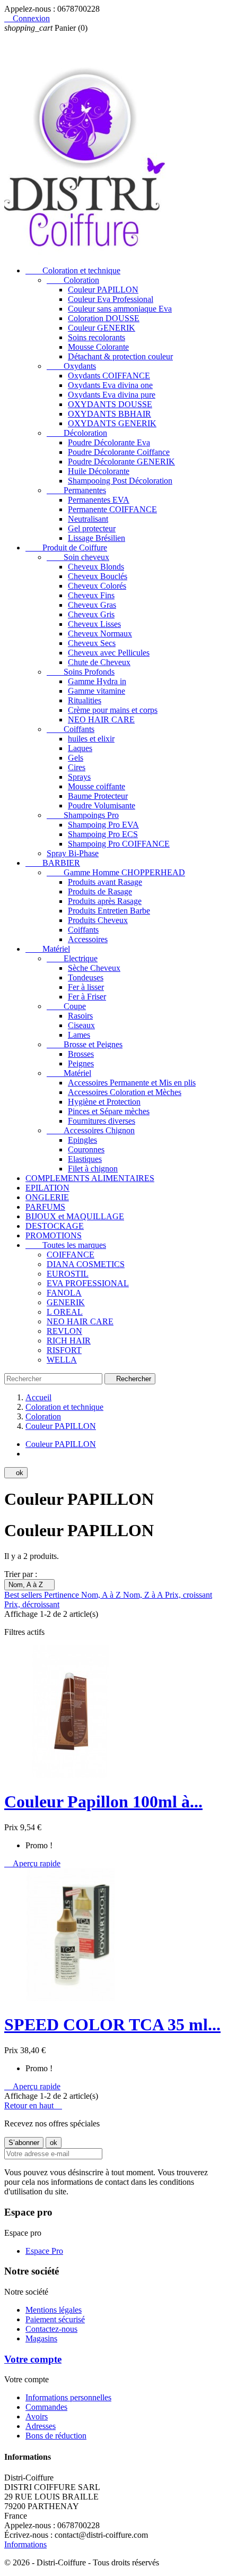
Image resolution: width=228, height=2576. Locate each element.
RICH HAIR (69, 1341)
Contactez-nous (51, 2329)
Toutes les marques (66, 1245)
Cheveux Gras (92, 605)
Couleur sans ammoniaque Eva (120, 309)
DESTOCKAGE (55, 1226)
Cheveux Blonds (96, 567)
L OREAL (65, 1312)
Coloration (73, 280)
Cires (77, 767)
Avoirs (37, 2416)
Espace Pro (44, 2251)
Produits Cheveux (98, 920)
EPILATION (47, 1188)
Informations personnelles (68, 2397)
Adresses (41, 2426)
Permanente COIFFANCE (112, 509)
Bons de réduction (56, 2436)
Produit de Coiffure (66, 548)
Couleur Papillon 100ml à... (103, 1802)
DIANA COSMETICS (86, 1264)
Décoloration (77, 433)
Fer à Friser (87, 997)
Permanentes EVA (99, 500)
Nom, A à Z (29, 1585)
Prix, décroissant (32, 1604)
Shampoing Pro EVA (103, 825)
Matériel (48, 949)
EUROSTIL (68, 1274)
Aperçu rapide (32, 1863)
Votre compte (33, 2359)
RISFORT (64, 1350)
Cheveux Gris (91, 614)
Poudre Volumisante (102, 805)
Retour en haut (33, 2105)
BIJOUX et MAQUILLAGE (75, 1216)
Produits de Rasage (100, 891)
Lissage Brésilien (97, 538)
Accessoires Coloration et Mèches (125, 1092)
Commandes (46, 2407)
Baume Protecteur (98, 796)
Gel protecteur (92, 528)
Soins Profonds (81, 672)
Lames (79, 1035)
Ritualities (85, 700)
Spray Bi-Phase (73, 853)
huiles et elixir (91, 739)
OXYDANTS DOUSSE (110, 404)
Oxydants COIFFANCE (109, 376)
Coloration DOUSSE (104, 318)
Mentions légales (54, 2310)
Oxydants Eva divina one (110, 385)
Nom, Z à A (144, 1595)
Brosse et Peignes (85, 1044)
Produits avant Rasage (105, 882)
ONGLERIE (47, 1197)
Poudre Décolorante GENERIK (121, 462)
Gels (76, 758)
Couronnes (86, 1149)
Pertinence (63, 1595)
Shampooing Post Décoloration (120, 481)
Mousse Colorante (98, 347)
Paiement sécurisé (55, 2319)
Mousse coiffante (97, 786)
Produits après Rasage (105, 901)
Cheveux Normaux (100, 634)
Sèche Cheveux (94, 968)
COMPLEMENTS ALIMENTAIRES (90, 1178)
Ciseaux (81, 1025)
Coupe (66, 1006)
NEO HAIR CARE (101, 720)
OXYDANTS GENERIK (112, 423)
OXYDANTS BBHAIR (109, 414)
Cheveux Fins (91, 595)
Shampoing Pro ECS (103, 834)
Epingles (82, 1140)
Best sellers (24, 1595)
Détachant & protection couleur (120, 356)
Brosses (81, 1054)
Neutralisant (88, 519)
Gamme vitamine (97, 691)
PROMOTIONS (54, 1235)
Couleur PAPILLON (103, 290)
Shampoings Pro (83, 815)
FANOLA (64, 1293)
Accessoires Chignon (91, 1130)
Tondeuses (86, 977)
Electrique (72, 958)
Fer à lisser (86, 987)
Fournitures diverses (102, 1121)
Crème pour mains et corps (113, 710)
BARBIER (53, 863)
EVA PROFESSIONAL (88, 1283)
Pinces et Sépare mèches (109, 1111)
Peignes (81, 1063)
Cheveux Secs (92, 643)
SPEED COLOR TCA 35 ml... (112, 2024)
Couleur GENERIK (102, 328)
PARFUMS (45, 1207)
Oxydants (71, 366)
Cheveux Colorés (97, 586)
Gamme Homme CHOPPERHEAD (116, 872)
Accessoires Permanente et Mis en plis (132, 1083)
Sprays (79, 777)
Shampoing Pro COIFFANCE (119, 844)
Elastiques (85, 1159)
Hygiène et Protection (104, 1102)
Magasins (41, 2338)
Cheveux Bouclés (98, 576)
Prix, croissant (188, 1595)
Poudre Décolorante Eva (109, 442)
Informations (25, 2544)
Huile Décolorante (99, 471)
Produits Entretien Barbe (109, 911)
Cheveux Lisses (94, 624)
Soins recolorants (97, 337)
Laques (80, 748)
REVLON (64, 1331)
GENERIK (66, 1302)
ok (16, 1473)
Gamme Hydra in (97, 681)
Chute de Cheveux (99, 662)
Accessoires (88, 939)
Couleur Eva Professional (111, 299)
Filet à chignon (93, 1169)
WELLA (62, 1360)
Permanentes (76, 490)
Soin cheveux (78, 557)
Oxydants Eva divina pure (112, 395)
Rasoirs (80, 1016)
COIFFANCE (71, 1255)
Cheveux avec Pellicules (109, 653)
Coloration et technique (73, 270)
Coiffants (71, 729)
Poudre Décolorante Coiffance (119, 452)
